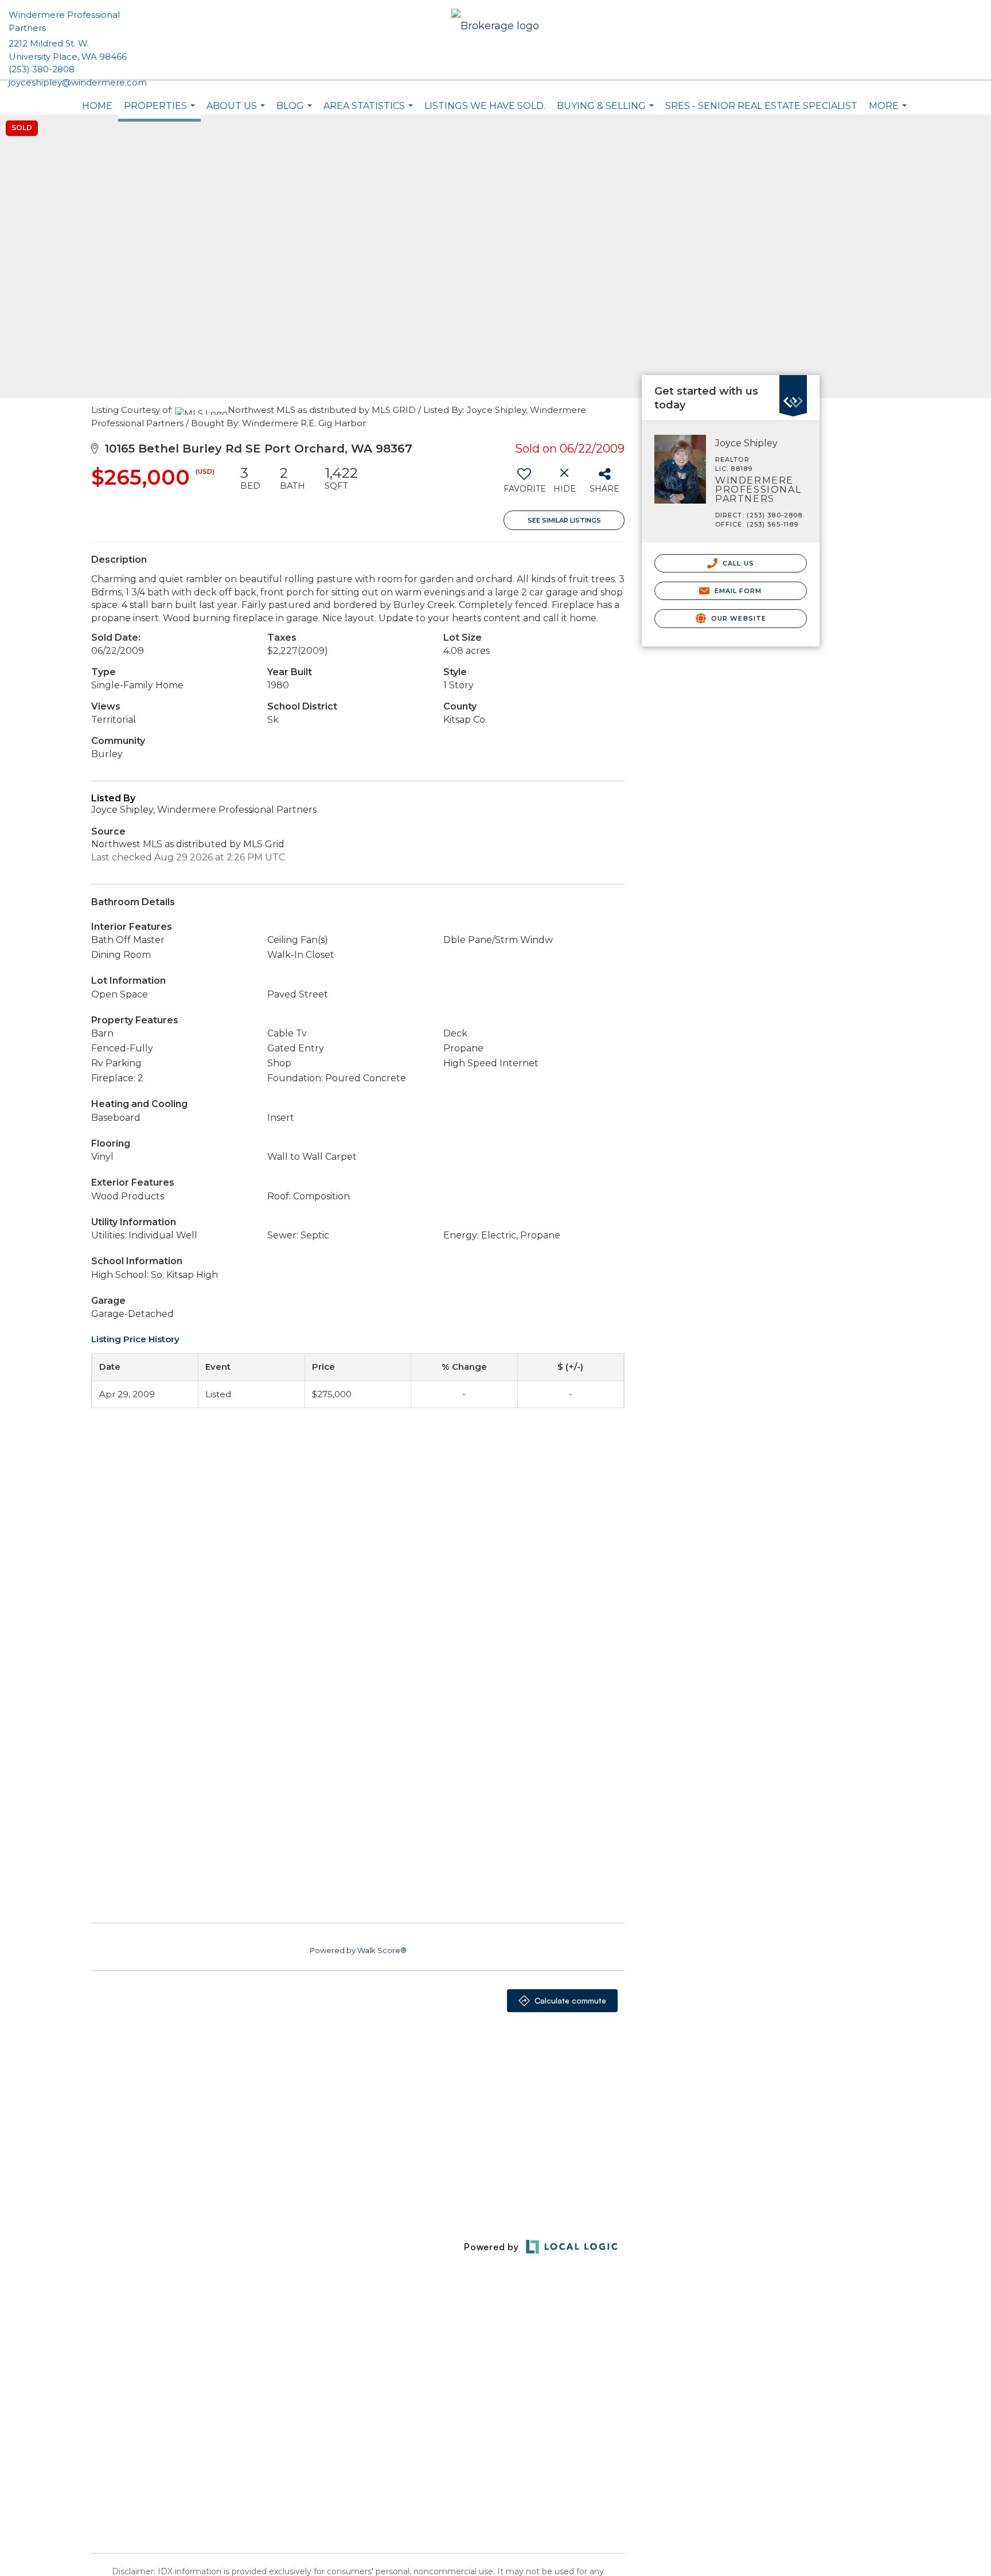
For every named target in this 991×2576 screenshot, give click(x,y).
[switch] (524, 484)
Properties (161, 111)
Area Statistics (370, 112)
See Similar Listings (564, 520)
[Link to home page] (495, 27)
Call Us (737, 563)
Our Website (738, 618)
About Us (237, 112)
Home (97, 106)
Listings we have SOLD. (485, 106)
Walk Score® (382, 1873)
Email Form (737, 591)
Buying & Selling (607, 112)
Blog (296, 112)
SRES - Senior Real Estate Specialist (761, 106)
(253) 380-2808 (42, 69)
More (889, 112)
